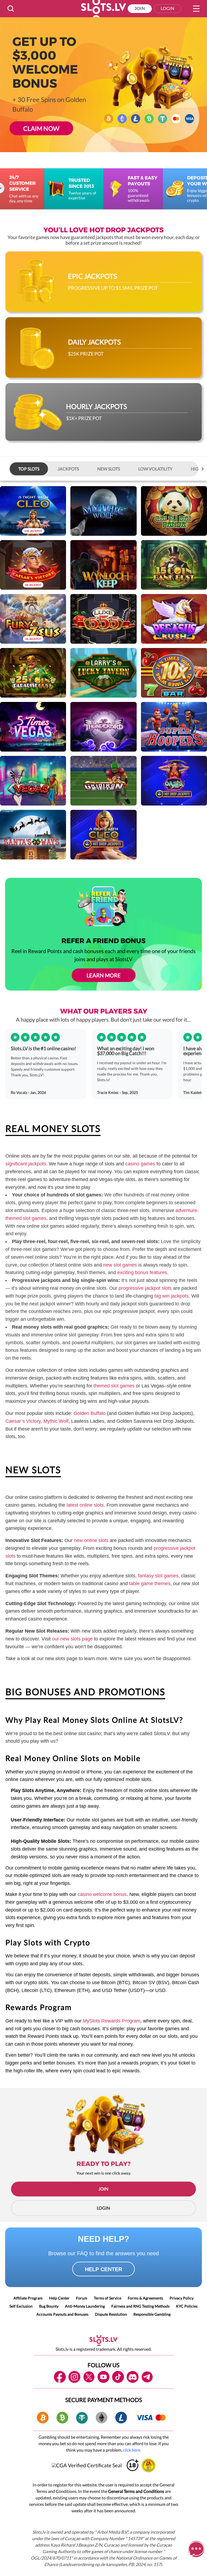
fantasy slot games (158, 1576)
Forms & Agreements (145, 2298)
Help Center (59, 2298)
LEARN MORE (104, 975)
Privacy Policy (182, 2298)
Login (168, 8)
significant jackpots (26, 1164)
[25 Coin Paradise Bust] (33, 673)
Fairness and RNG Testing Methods (140, 2306)
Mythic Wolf (56, 1421)
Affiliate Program (28, 2298)
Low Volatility (155, 469)
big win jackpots (172, 1296)
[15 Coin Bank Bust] (174, 565)
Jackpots (68, 469)
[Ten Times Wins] (174, 673)
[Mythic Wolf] (103, 511)
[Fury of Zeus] (33, 619)
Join (140, 8)
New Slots (109, 469)
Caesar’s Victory (23, 1421)
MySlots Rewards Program (112, 2021)
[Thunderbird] (103, 727)
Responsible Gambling (152, 2314)
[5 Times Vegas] (33, 727)
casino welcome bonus (102, 1894)
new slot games (120, 1265)
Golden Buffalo (90, 1413)
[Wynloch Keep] (103, 565)
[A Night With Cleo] (33, 511)
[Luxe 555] (103, 619)
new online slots (91, 1540)
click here (132, 2450)
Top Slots (29, 469)
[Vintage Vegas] (33, 781)
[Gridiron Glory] (103, 781)
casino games (140, 1164)
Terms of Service (108, 2298)
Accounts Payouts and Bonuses (62, 2314)
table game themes (150, 1584)
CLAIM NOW (42, 128)
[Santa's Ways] (33, 835)
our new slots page (72, 1639)
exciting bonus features (142, 1272)
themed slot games (114, 1386)
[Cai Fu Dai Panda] (174, 511)
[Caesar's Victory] (33, 565)
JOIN (103, 2189)
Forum (82, 2298)
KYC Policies (187, 2306)
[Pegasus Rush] (174, 619)
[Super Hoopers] (174, 727)
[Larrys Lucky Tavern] (103, 673)
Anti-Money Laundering (85, 2306)
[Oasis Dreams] (174, 781)
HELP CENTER (103, 2269)
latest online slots (85, 1505)
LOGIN (103, 2208)
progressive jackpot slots (145, 1288)
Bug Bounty (49, 2306)
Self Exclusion (21, 2306)
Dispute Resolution (111, 2314)
